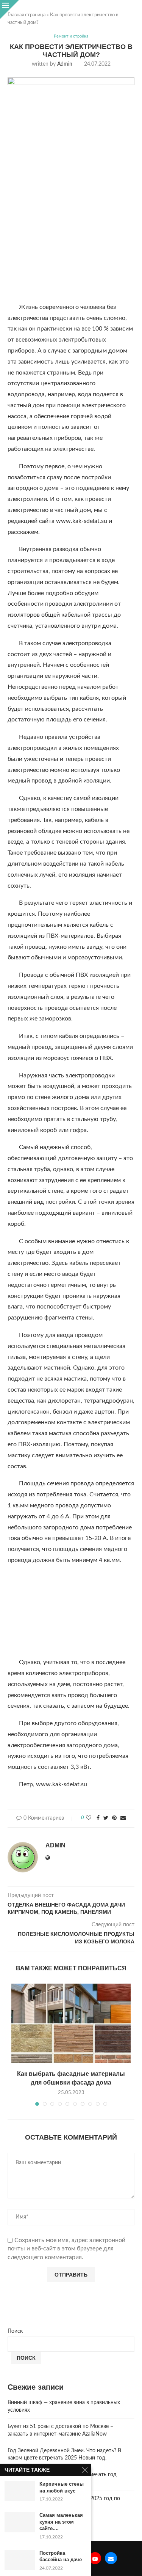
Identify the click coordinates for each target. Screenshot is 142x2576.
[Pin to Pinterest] (114, 1818)
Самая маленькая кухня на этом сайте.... (61, 2522)
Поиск (15, 2331)
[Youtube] (95, 2558)
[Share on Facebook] (98, 1818)
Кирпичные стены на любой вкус (62, 2487)
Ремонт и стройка (71, 36)
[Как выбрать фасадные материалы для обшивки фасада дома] (71, 2023)
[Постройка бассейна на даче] (20, 2560)
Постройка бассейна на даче (61, 2556)
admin (65, 64)
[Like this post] (89, 1818)
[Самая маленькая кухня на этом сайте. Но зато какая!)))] (20, 2522)
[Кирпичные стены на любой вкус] (20, 2491)
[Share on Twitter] (106, 1818)
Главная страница (27, 15)
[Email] (111, 2558)
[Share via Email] (123, 1818)
